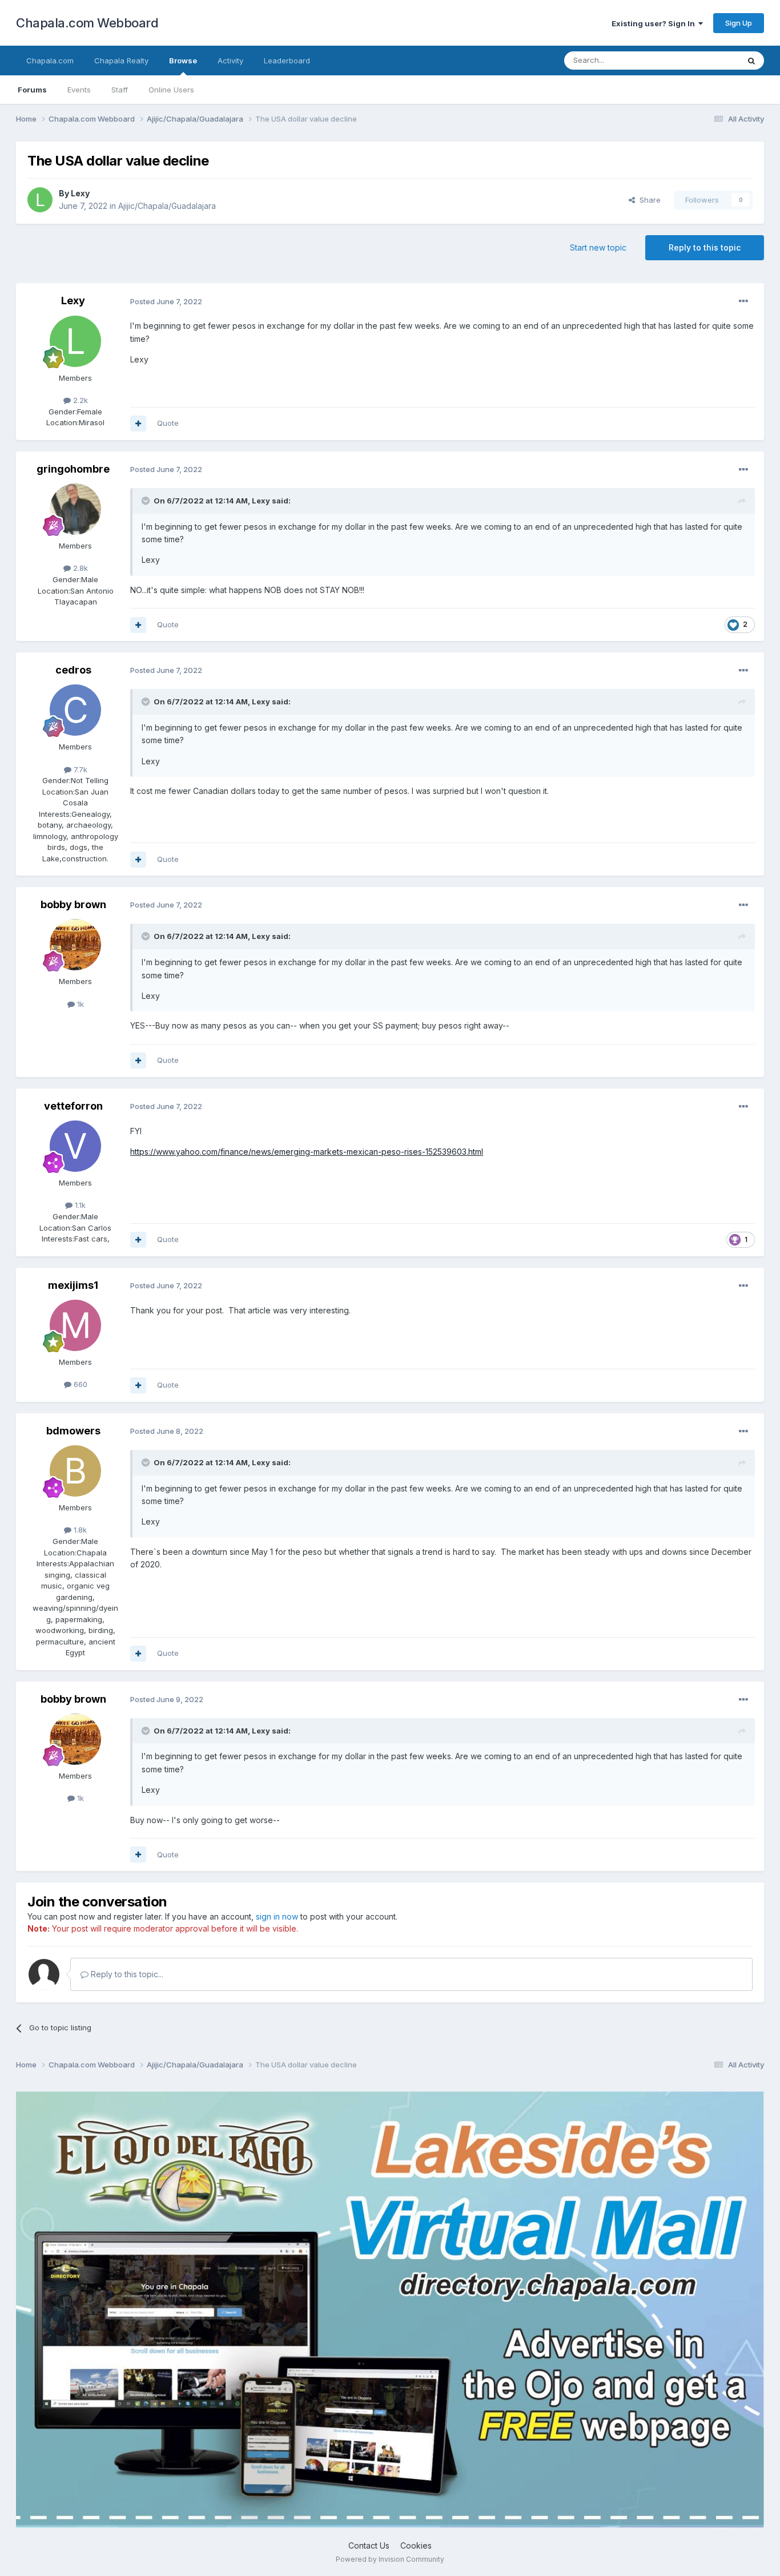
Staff (120, 90)
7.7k (79, 769)
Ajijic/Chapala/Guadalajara (167, 206)
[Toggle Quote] (147, 501)
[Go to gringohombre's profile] (75, 509)
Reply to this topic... (126, 1974)
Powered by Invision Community (390, 2559)
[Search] (751, 61)
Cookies (416, 2545)
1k (79, 1004)
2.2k (79, 400)
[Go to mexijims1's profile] (75, 1325)
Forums (32, 90)
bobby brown (73, 904)
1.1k (79, 1205)
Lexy (80, 193)
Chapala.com (50, 61)
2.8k (79, 568)
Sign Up (739, 23)
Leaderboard (287, 61)
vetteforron (73, 1106)
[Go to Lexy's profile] (40, 200)
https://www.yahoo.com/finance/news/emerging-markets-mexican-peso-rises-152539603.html (307, 1152)
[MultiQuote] (138, 424)
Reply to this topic (705, 247)
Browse (183, 61)
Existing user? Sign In (655, 23)
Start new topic (598, 247)
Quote (168, 423)
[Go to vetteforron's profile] (75, 1146)
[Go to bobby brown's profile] (75, 945)
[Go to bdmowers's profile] (75, 1471)
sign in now (277, 1916)
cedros (73, 670)
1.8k (79, 1530)
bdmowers (73, 1431)
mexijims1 (73, 1285)
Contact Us (369, 2545)
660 (79, 1384)
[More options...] (743, 301)
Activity (230, 61)
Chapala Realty (121, 61)
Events (79, 90)
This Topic (705, 60)
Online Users (171, 90)
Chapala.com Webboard (87, 23)
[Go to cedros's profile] (75, 710)
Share (648, 200)
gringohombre (73, 469)
